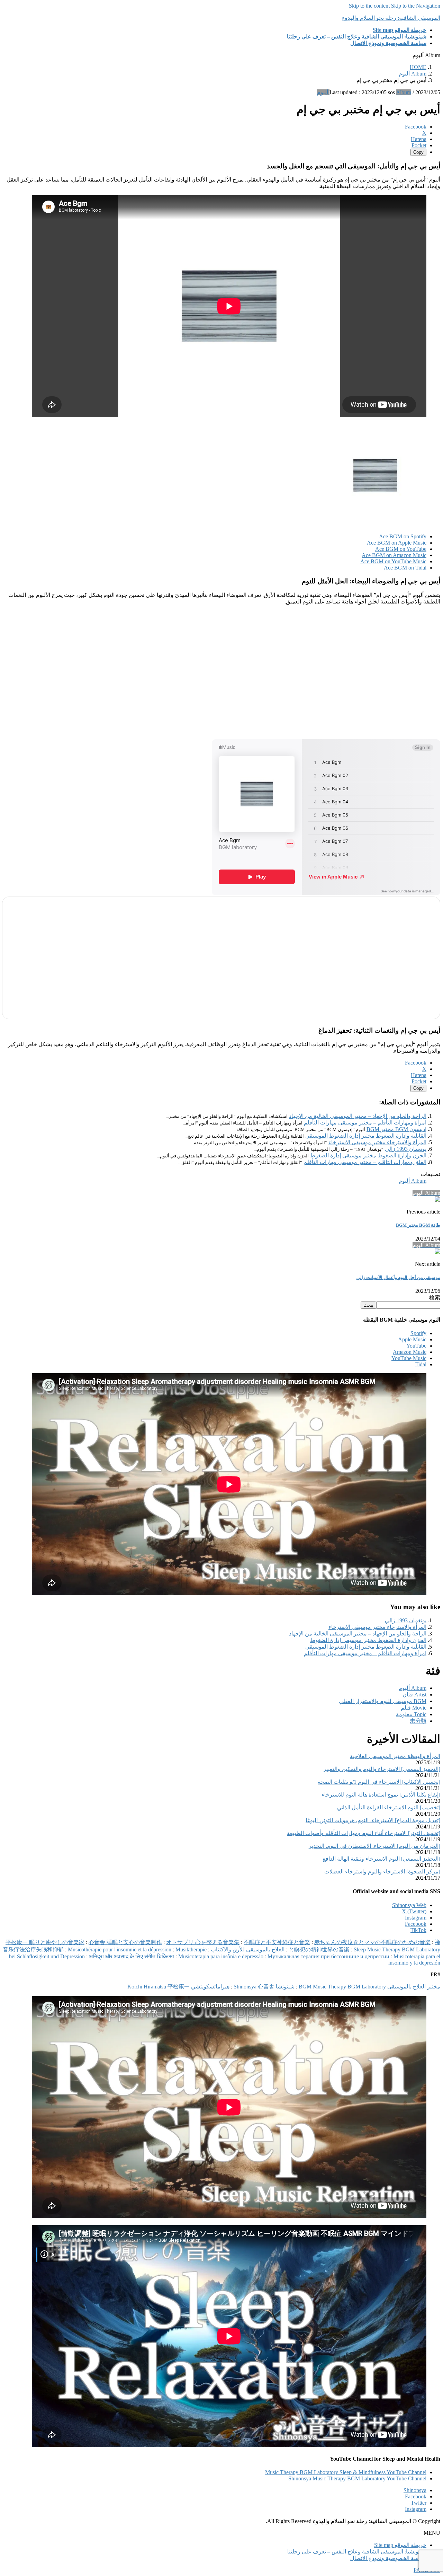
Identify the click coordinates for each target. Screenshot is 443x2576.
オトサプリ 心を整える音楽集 (203, 1942)
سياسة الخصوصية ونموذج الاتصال (388, 2558)
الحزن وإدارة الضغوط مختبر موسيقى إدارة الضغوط (368, 1155)
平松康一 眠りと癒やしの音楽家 (45, 1942)
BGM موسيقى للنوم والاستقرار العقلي (383, 1701)
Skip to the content (369, 6)
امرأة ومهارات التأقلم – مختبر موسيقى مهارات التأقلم (365, 1123)
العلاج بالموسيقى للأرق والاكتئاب (248, 1949)
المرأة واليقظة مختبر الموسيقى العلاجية (395, 1756)
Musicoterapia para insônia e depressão (221, 1956)
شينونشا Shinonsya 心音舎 (264, 1987)
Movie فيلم (414, 1708)
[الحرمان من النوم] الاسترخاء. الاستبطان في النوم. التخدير (374, 1846)
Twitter (419, 2503)
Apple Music (412, 1339)
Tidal (421, 1364)
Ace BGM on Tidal (405, 568)
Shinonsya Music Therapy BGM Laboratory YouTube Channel (357, 2478)
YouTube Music (409, 1358)
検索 (435, 1298)
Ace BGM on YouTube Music (393, 561)
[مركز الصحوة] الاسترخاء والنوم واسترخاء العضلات (382, 1872)
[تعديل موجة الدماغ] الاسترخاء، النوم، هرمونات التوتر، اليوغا (373, 1820)
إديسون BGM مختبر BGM (396, 1129)
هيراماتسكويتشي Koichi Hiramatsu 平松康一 (178, 1987)
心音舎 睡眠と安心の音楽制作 (125, 1942)
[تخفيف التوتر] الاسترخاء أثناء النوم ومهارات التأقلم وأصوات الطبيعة (364, 1833)
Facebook (416, 1924)
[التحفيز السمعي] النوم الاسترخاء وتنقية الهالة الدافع (381, 1859)
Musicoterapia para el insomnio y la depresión (414, 1960)
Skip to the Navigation (416, 6)
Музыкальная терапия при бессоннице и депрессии (328, 1956)
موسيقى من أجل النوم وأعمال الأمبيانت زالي (398, 1277)
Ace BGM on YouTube (401, 549)
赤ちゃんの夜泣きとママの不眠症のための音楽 (372, 1942)
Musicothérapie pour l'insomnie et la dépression (120, 1949)
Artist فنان (414, 1695)
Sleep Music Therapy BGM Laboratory (397, 1949)
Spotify (418, 1333)
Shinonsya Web (409, 1905)
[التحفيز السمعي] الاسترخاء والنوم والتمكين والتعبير (382, 1769)
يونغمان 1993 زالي (406, 1149)
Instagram (416, 1918)
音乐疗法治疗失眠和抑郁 (33, 1949)
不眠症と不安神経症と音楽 (277, 1942)
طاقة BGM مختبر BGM (418, 1225)
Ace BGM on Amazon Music (394, 555)
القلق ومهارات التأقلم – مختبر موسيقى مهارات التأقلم (365, 1162)
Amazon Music (410, 1352)
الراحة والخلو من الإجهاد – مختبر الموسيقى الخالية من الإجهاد (358, 1116)
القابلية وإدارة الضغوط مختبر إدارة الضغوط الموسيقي (366, 1136)
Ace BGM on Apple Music (397, 543)
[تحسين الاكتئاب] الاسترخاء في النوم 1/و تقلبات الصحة (379, 1782)
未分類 (418, 1721)
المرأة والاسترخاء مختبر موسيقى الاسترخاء (377, 1142)
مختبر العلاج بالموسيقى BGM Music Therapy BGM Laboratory (369, 1987)
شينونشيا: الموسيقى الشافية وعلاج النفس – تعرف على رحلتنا (357, 2552)
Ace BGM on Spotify (403, 536)
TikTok (418, 1930)
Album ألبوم (413, 1181)
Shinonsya (415, 2490)
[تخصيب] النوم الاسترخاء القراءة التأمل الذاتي (389, 1807)
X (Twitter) (414, 1911)
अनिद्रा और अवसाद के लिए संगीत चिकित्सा (132, 1956)
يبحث (368, 1305)
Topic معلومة (411, 1714)
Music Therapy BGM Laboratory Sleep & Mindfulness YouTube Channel (346, 2472)
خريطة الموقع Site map (400, 2545)
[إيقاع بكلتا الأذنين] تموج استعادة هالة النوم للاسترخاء (381, 1795)
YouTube (416, 1346)
